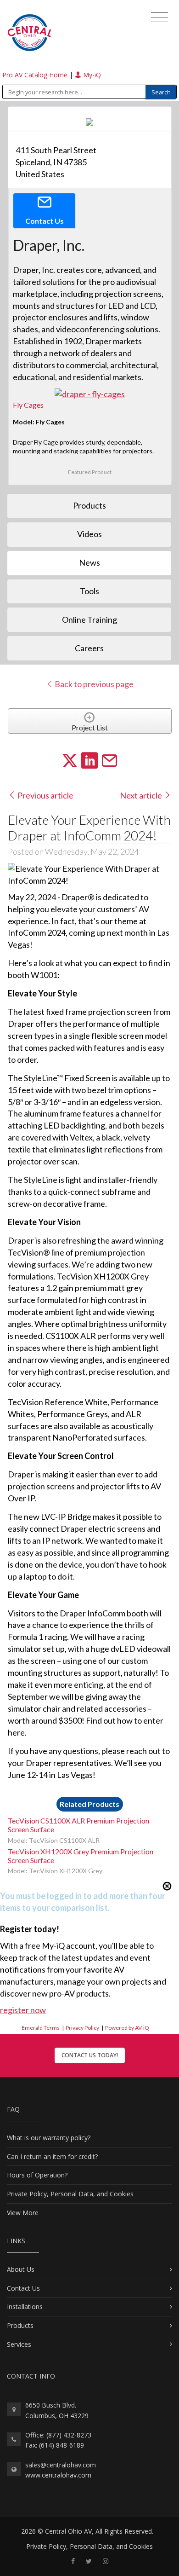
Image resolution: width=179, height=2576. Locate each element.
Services (19, 2344)
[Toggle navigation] (159, 17)
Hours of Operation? (37, 2175)
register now (23, 2010)
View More (23, 2213)
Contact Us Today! (90, 2055)
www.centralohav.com (58, 2475)
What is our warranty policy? (49, 2138)
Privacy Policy (82, 2028)
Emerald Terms (41, 2028)
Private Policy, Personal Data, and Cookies (70, 2194)
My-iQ (91, 75)
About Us (21, 2269)
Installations (25, 2307)
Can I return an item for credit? (52, 2156)
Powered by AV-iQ (127, 2028)
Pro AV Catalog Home (36, 75)
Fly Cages (28, 405)
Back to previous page (93, 684)
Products (20, 2325)
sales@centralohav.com (61, 2465)
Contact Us (23, 2288)
